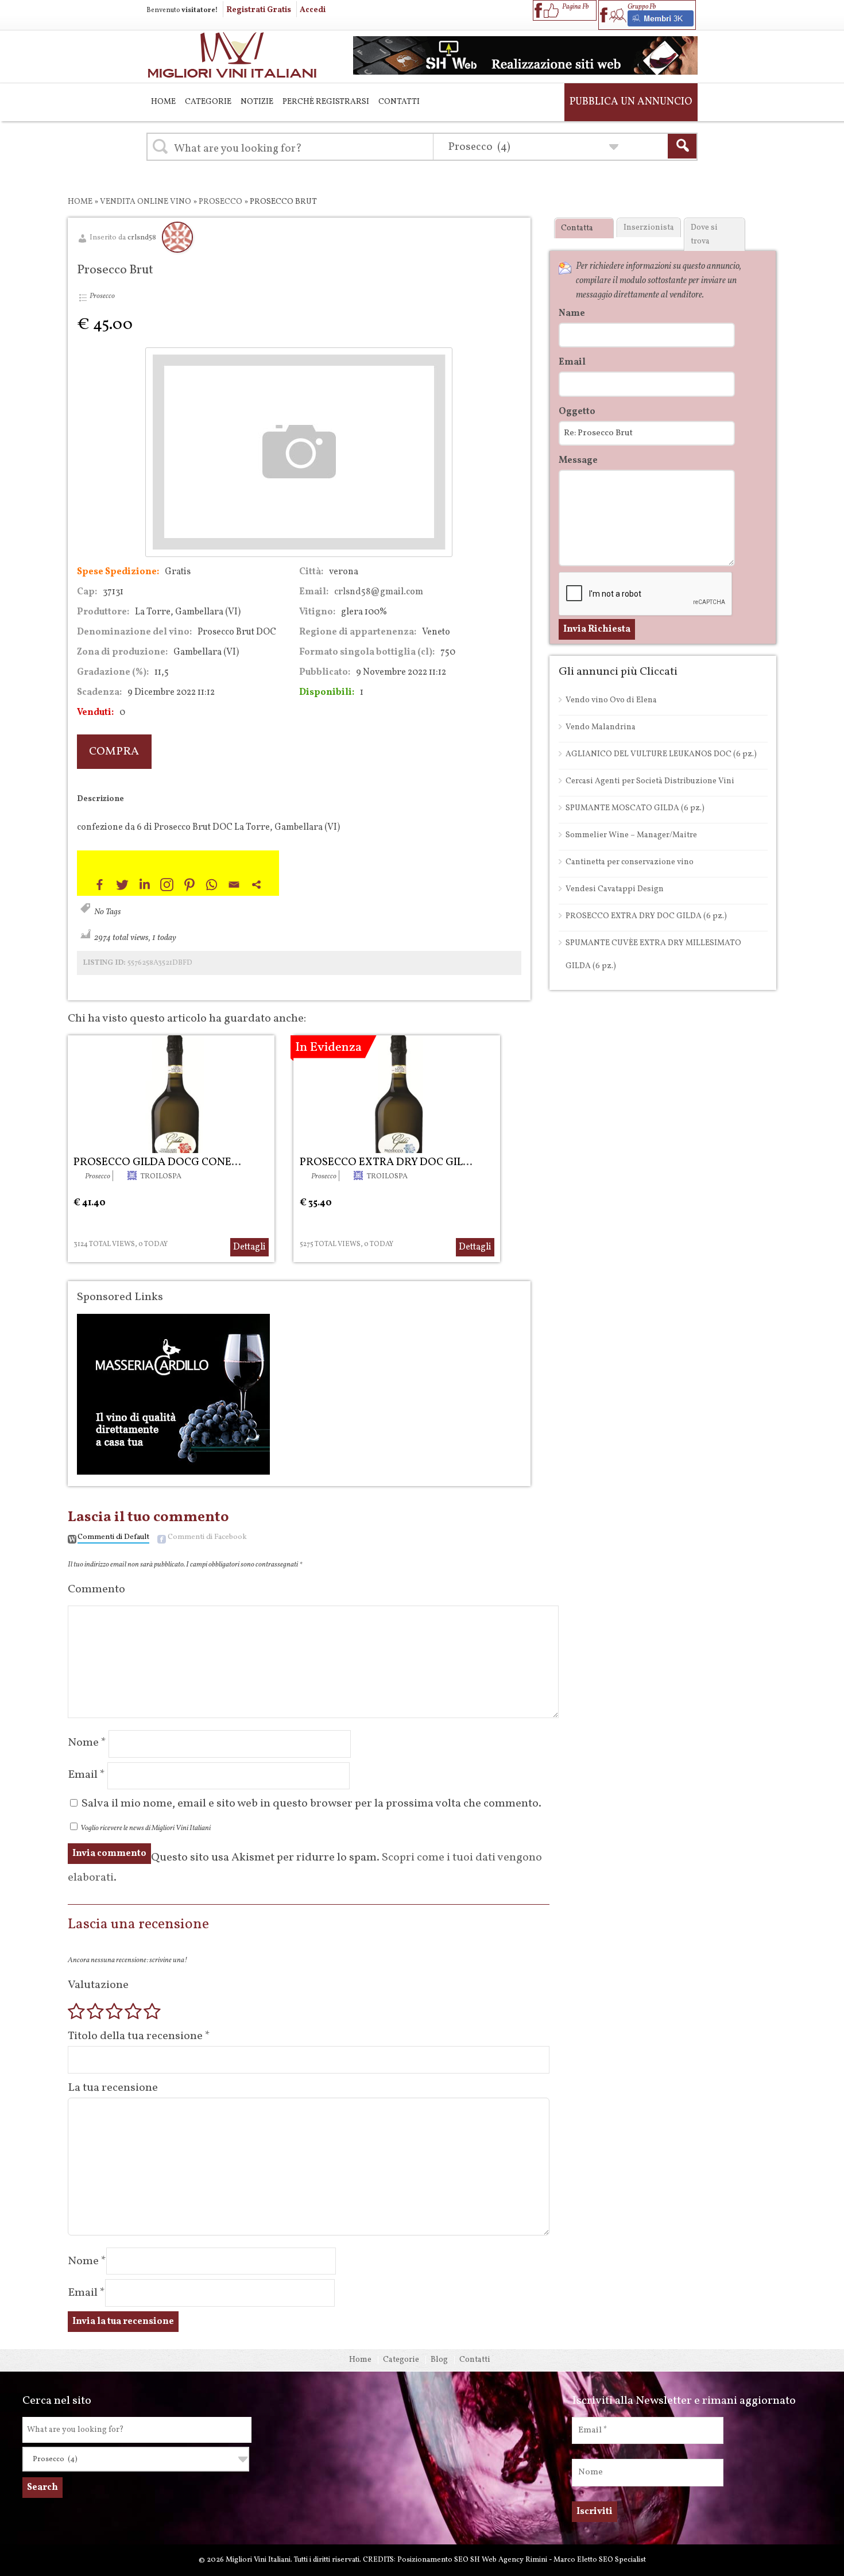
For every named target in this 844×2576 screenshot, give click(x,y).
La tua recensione (113, 2088)
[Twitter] (122, 885)
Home (163, 102)
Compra (114, 752)
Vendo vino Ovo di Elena (611, 700)
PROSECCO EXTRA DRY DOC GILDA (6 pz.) (405, 1162)
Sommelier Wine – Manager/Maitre (631, 835)
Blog (439, 2360)
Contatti (399, 102)
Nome (87, 1743)
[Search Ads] (682, 146)
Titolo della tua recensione (139, 2036)
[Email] (234, 885)
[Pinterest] (189, 885)
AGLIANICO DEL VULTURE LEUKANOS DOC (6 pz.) (661, 754)
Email (86, 1775)
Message (578, 461)
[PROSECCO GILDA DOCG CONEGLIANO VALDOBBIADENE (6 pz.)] (171, 1094)
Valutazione (98, 1985)
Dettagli (249, 1247)
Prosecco (220, 202)
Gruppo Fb (642, 7)
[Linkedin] (144, 885)
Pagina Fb (575, 7)
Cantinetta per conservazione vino (630, 862)
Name (572, 314)
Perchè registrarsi (326, 102)
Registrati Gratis (259, 10)
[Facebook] (100, 885)
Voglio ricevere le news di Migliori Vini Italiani (145, 1828)
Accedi (313, 10)
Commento (96, 1589)
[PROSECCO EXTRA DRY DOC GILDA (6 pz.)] (397, 1094)
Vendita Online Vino (146, 202)
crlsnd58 (142, 238)
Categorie (208, 102)
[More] (256, 885)
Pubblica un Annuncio (631, 102)
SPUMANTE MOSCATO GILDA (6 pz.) (635, 808)
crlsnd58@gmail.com (379, 592)
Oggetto (577, 412)
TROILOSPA (161, 1177)
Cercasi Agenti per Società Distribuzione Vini (650, 781)
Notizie (257, 102)
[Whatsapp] (212, 885)
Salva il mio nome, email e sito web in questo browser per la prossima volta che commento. (311, 1804)
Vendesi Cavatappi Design (615, 889)
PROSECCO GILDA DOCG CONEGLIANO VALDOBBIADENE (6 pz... (236, 1162)
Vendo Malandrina (601, 727)
